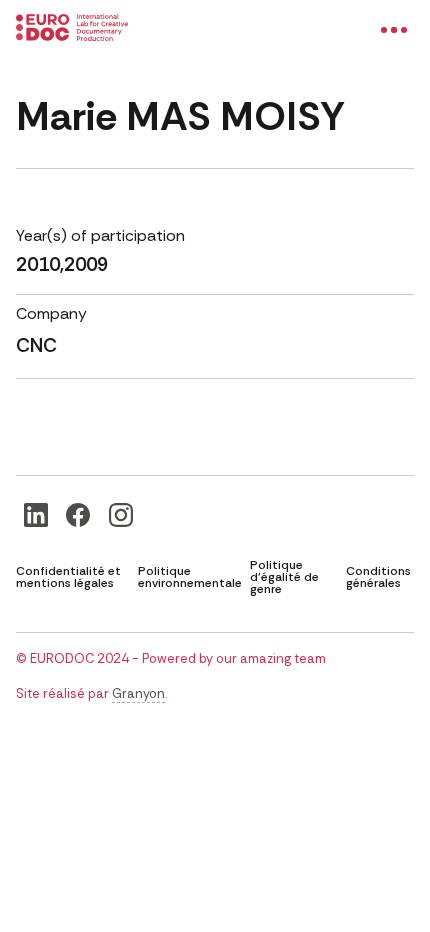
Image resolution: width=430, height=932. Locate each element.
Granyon (138, 693)
